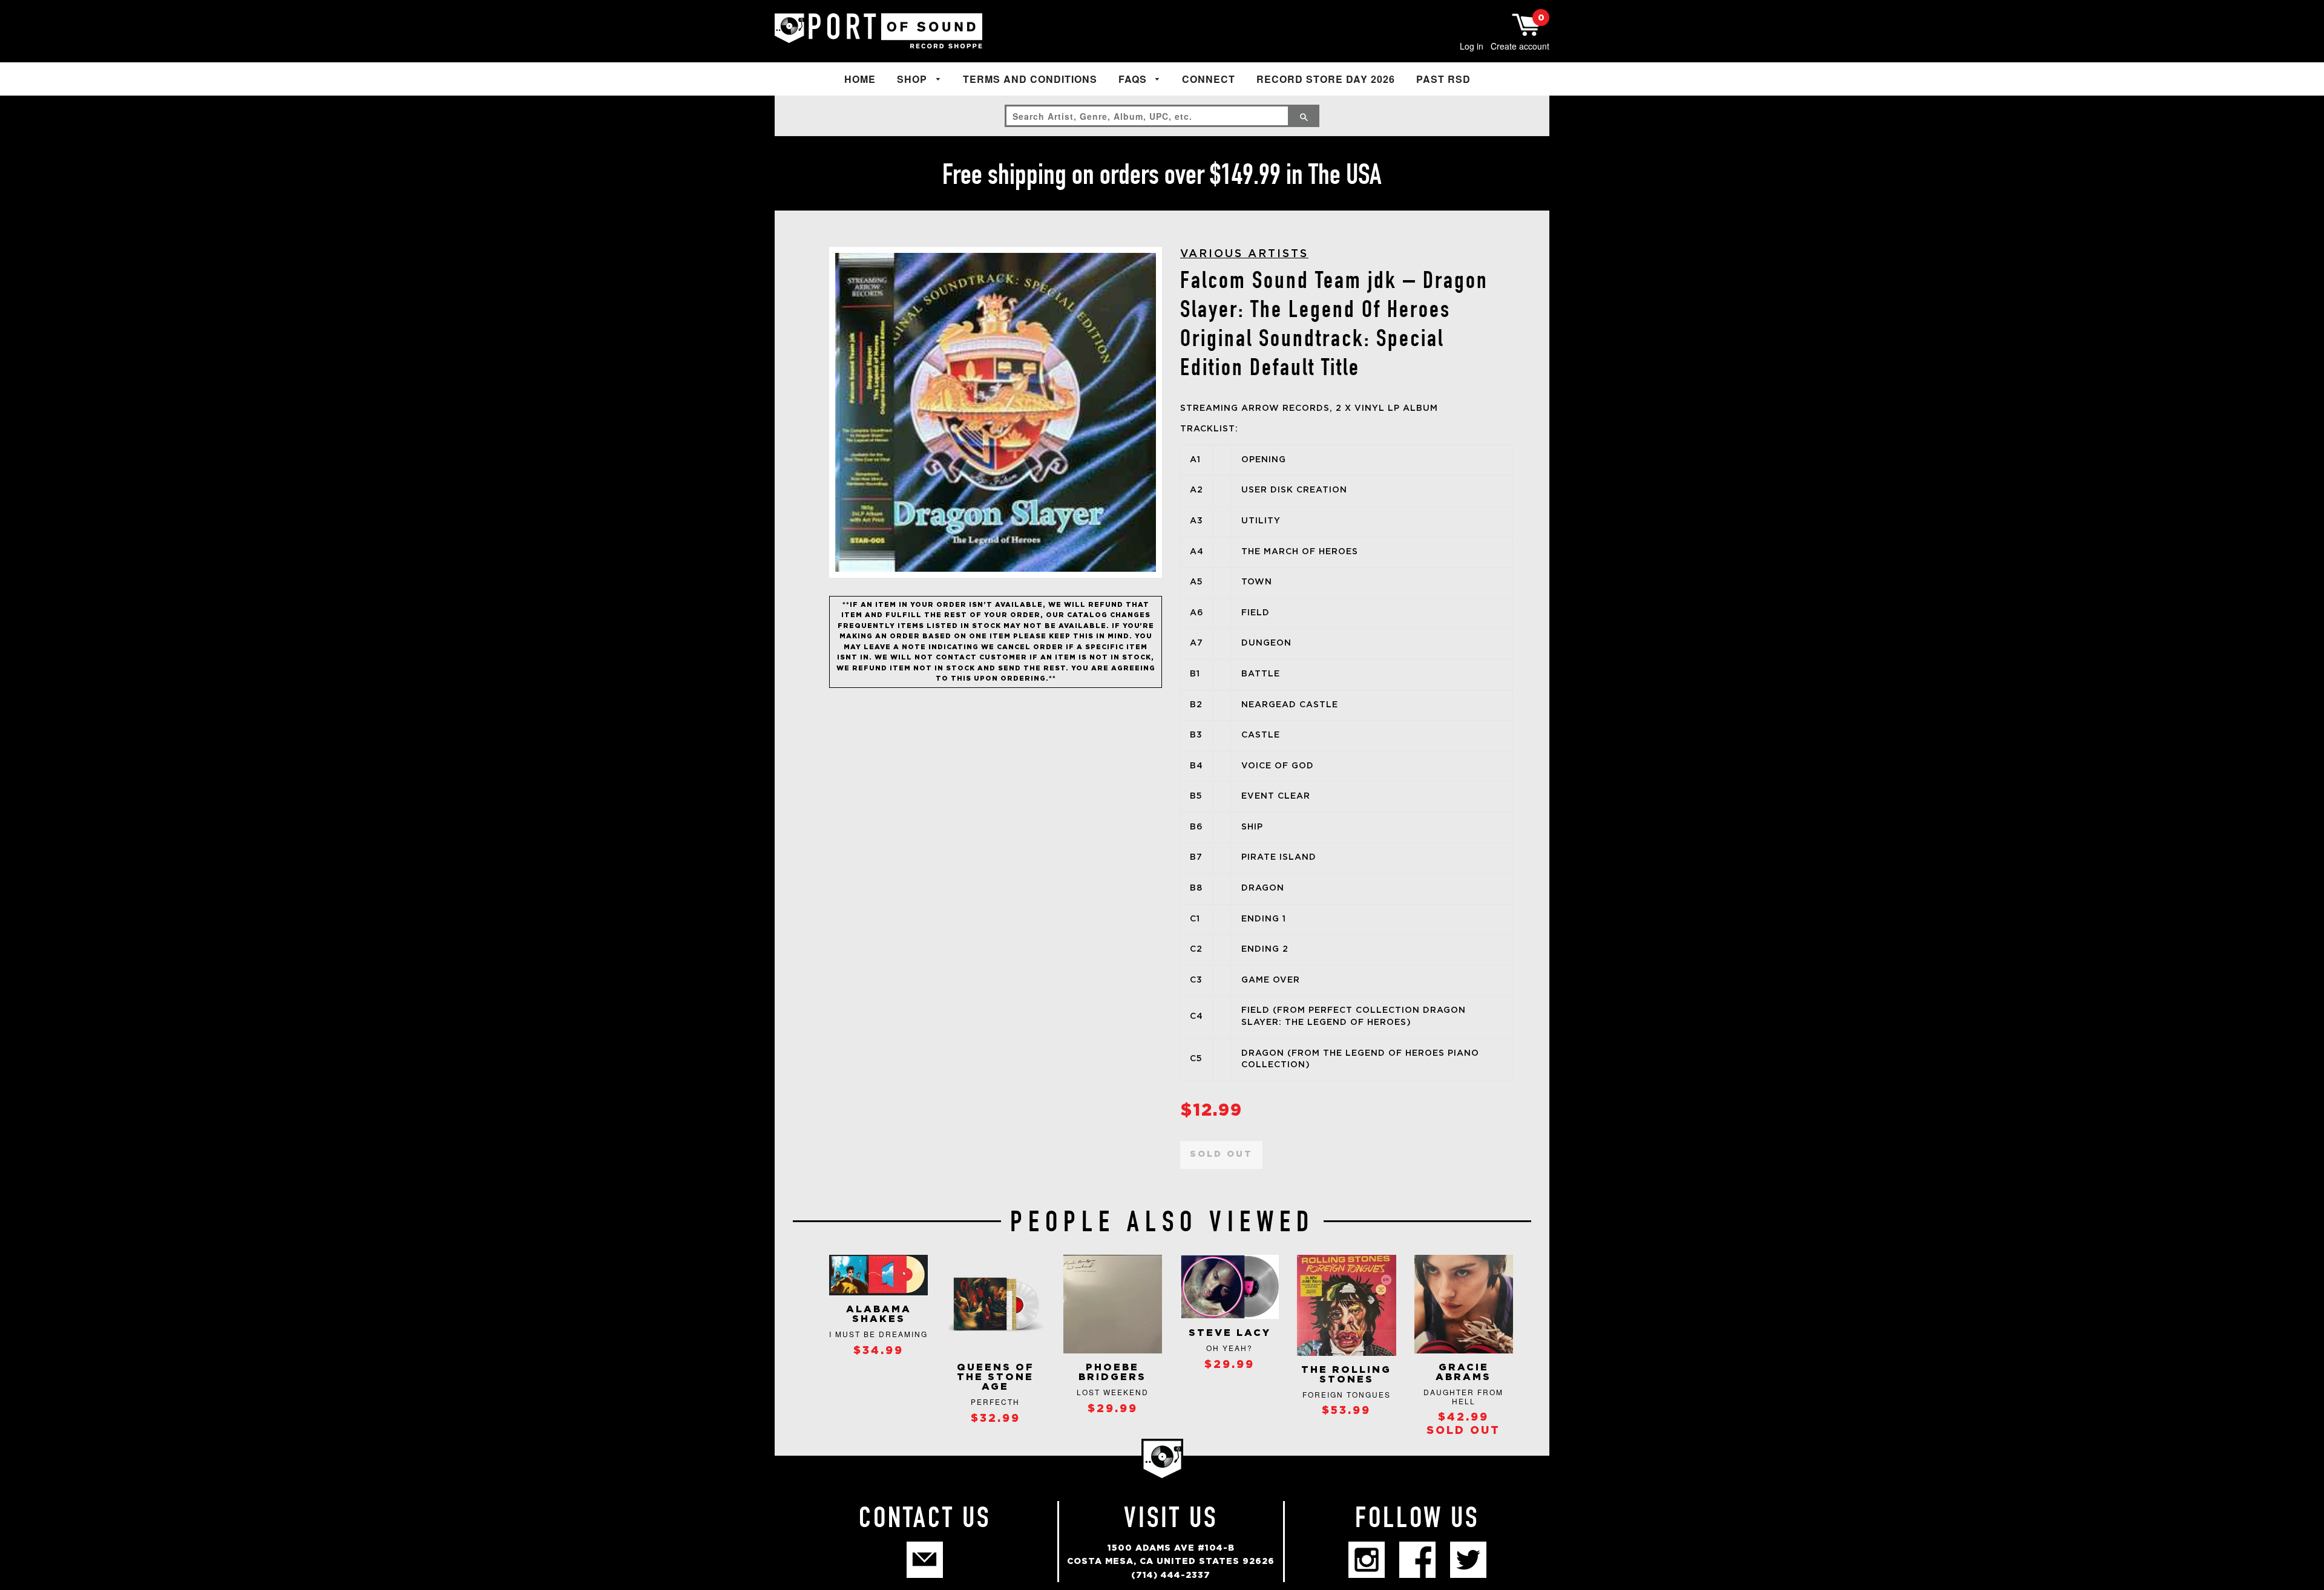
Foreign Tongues (1347, 1394)
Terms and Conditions (1030, 79)
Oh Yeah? (1229, 1348)
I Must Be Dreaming (878, 1334)
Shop (914, 79)
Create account (1520, 46)
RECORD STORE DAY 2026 (1326, 79)
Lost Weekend (1113, 1392)
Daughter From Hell (1463, 1396)
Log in (1472, 46)
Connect (1209, 79)
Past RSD (1443, 79)
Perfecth (995, 1402)
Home (860, 79)
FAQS (1134, 79)
